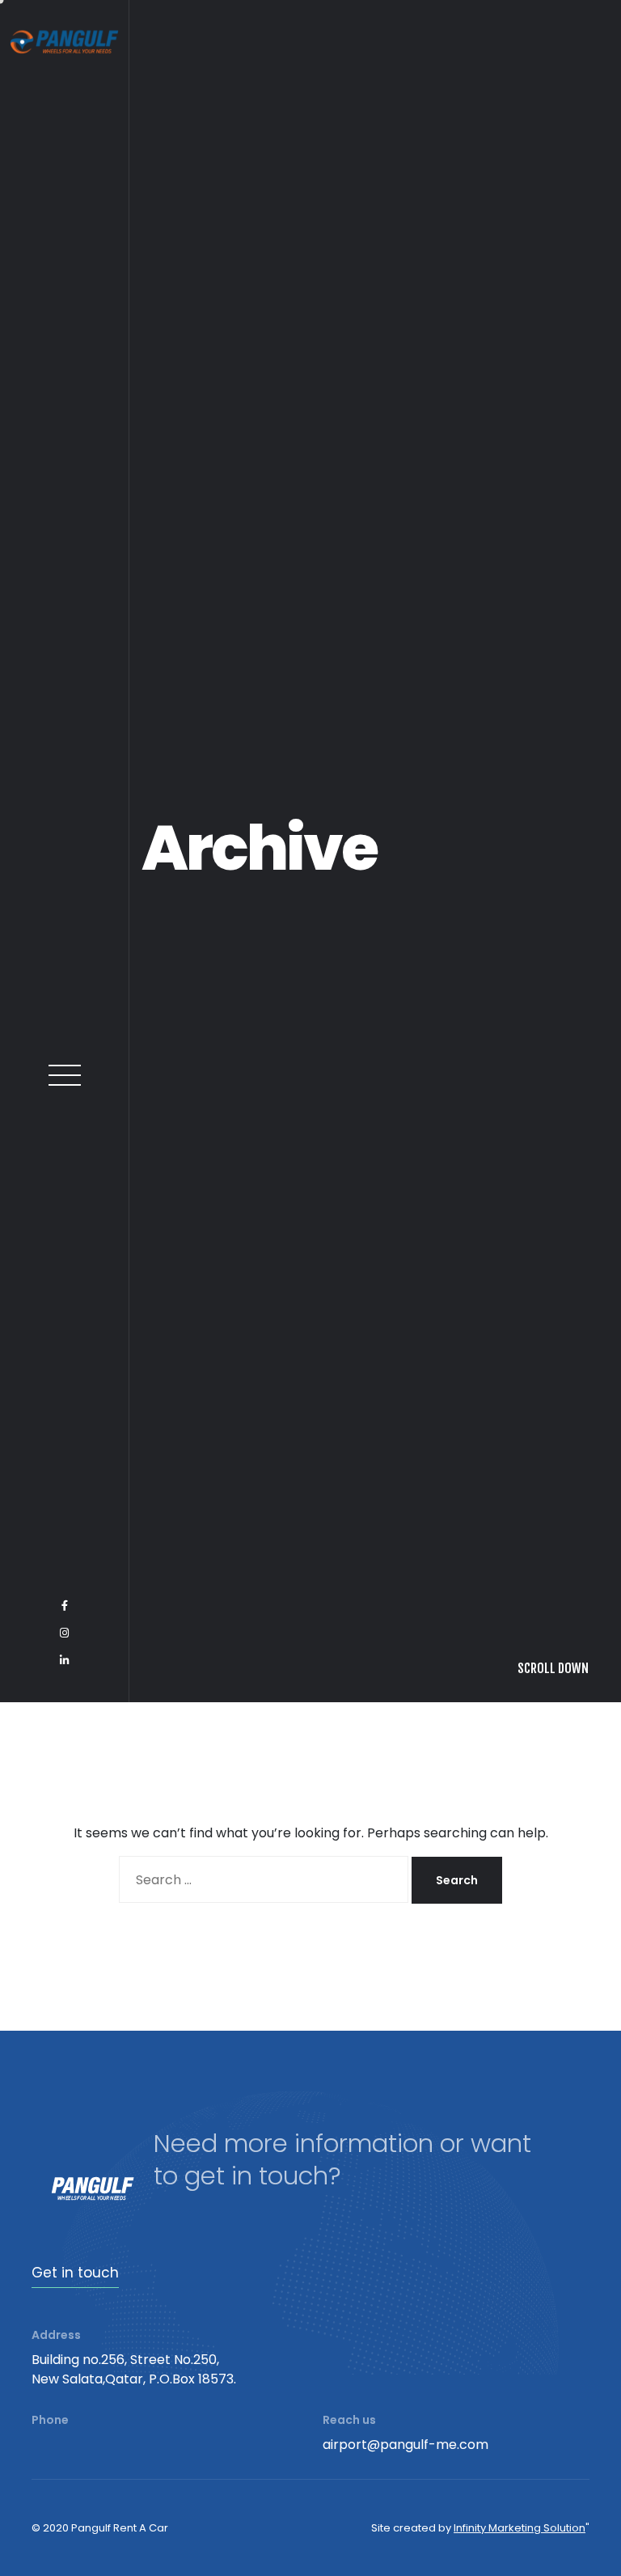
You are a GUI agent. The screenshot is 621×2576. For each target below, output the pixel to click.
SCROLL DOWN (553, 2542)
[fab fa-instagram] (64, 2507)
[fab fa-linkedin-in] (64, 2535)
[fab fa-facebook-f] (65, 2480)
